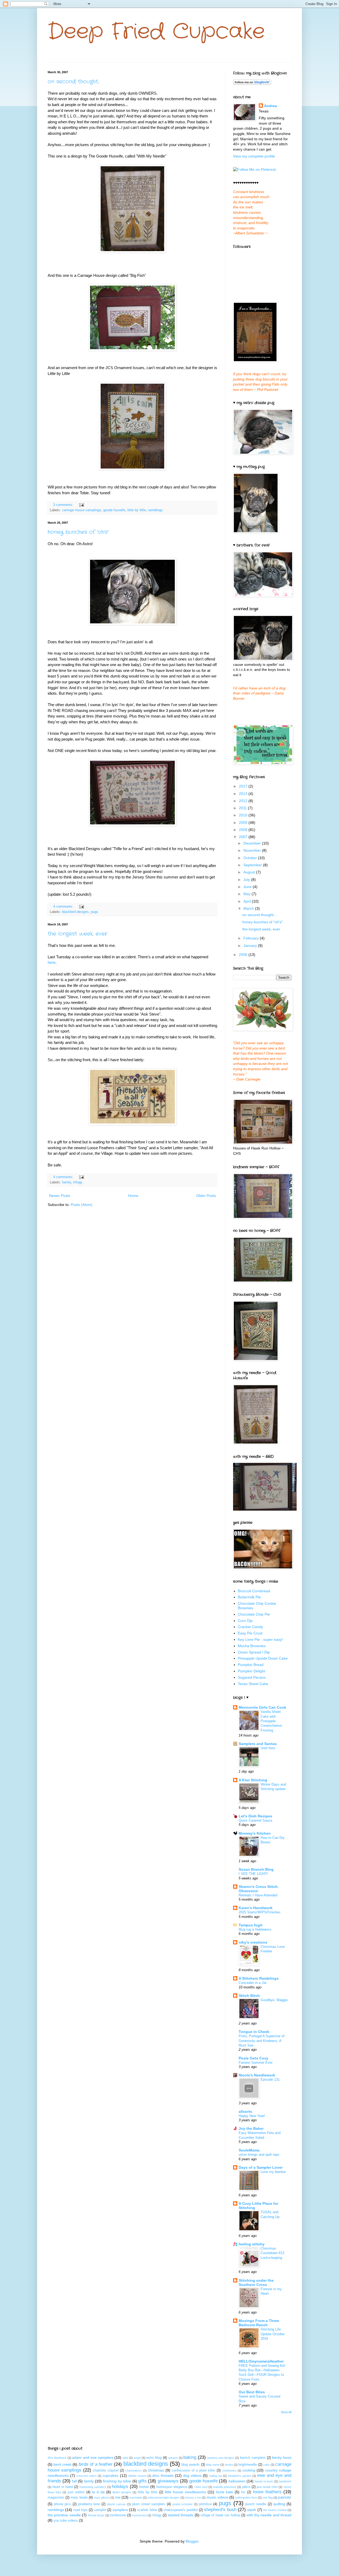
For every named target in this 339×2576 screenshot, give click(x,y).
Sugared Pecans (252, 1677)
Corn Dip (245, 1621)
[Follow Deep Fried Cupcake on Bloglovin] (252, 84)
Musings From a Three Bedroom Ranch (259, 2323)
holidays (120, 2487)
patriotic (285, 2497)
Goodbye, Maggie (274, 2000)
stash (252, 2510)
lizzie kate (225, 2492)
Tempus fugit (251, 1925)
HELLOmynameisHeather (261, 2361)
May (247, 894)
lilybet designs (122, 2492)
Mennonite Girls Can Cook (262, 1707)
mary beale (79, 2498)
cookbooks (229, 2470)
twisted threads (181, 2515)
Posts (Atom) (82, 1205)
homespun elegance (172, 2487)
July (247, 880)
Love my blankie (273, 2172)
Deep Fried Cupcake (156, 32)
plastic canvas (117, 2504)
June (248, 887)
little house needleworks (185, 2492)
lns (243, 2492)
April (248, 901)
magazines (56, 2498)
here (52, 962)
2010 (244, 815)
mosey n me (193, 2498)
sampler (100, 2510)
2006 (244, 955)
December (253, 843)
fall (74, 2481)
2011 (243, 808)
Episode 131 (270, 2079)
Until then (268, 1748)
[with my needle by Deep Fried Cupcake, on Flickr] (265, 1509)
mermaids (136, 2498)
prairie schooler (183, 2504)
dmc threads (163, 2476)
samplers (120, 2510)
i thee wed (201, 2487)
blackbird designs (75, 912)
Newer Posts (60, 1196)
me (118, 2497)
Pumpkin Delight (251, 1671)
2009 (244, 823)
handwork (285, 2481)
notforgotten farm (246, 2498)
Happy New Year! (252, 2116)
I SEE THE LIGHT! (253, 1874)
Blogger (192, 2541)
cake (266, 2465)
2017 (244, 786)
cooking (249, 2470)
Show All (286, 2412)
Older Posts (206, 1196)
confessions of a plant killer (193, 2470)
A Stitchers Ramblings (259, 1978)
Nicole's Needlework (257, 2075)
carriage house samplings (82, 510)
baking (190, 2457)
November (253, 850)
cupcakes (110, 2476)
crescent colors (86, 2476)
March (249, 908)
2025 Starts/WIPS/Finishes (260, 1912)
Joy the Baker (251, 2128)
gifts (142, 2481)
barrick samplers (253, 2458)
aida (125, 2458)
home (144, 2487)
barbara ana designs (221, 2458)
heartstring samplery (93, 2487)
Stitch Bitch (249, 1996)
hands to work (264, 2481)
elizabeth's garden (240, 2476)
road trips (81, 2510)
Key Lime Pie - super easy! (260, 1639)
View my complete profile (254, 156)
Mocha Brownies (252, 1646)
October (251, 858)
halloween (237, 2481)
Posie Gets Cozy (253, 2058)
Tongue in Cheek (254, 2032)
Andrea (271, 106)
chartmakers (133, 2470)
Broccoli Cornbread (254, 1591)
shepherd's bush (220, 2510)
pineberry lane (89, 2504)
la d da (98, 2492)
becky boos (282, 2457)
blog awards (191, 2465)
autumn (173, 2458)
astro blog (154, 2458)
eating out (216, 2476)
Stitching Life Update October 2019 (273, 2334)
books (229, 2465)
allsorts (245, 2111)
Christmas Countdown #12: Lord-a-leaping (273, 2253)
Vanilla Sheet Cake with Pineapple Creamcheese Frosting (271, 1721)
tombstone (118, 2515)
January (251, 946)
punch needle (256, 2504)
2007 (244, 837)
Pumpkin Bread (251, 1665)
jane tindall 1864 (267, 2487)
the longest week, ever (78, 934)
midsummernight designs (164, 2498)
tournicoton (140, 2515)
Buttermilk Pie (249, 1597)
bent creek (62, 2464)
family (66, 1182)
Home (133, 1196)
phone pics (63, 2504)
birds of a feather (96, 2464)
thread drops (96, 2515)
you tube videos (66, 2521)
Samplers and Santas (258, 1744)
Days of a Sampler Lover (261, 2167)
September (253, 865)
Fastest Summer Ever (256, 2063)
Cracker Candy (250, 1627)
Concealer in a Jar (253, 1983)
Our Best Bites (252, 2392)
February (252, 938)
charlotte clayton (106, 2470)
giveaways (168, 2481)
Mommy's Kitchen (255, 1833)
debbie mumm (137, 2476)
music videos (217, 2497)
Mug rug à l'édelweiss (255, 1929)
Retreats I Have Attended (258, 1895)
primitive (205, 2504)
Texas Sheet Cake (253, 1684)
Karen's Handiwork (256, 1908)
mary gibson (102, 2498)
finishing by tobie (117, 2481)
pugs (95, 912)
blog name (213, 2465)
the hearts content (275, 2510)
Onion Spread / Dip (254, 1652)
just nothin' (76, 2492)
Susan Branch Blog (256, 1869)
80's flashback (57, 2458)
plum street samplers (149, 2504)
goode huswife (114, 510)
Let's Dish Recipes (255, 1816)
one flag (268, 2498)
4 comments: (64, 907)
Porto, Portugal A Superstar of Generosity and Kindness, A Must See (262, 2041)
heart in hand (63, 2487)
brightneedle (248, 2465)
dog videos (192, 2476)
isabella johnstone (225, 2487)
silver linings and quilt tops (259, 2155)
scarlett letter (147, 2510)
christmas (156, 2470)
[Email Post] (81, 505)
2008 (244, 830)
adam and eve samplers (93, 2457)
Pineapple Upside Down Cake (263, 1658)
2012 (244, 801)
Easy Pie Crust (250, 1633)
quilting (279, 2504)
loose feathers (267, 2492)
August (250, 872)
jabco (246, 2487)
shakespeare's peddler (180, 2510)
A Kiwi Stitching (253, 1780)
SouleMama (249, 2150)
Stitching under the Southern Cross (256, 2282)
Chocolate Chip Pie (254, 1614)
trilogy (78, 1182)
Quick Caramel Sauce (255, 1820)
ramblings (155, 510)
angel (137, 2458)
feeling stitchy (252, 2244)
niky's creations (253, 1942)
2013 (244, 794)
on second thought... (74, 82)
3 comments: (64, 505)
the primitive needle (64, 2515)
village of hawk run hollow (220, 2515)
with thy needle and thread (269, 2515)
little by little (137, 510)
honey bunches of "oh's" (78, 532)
